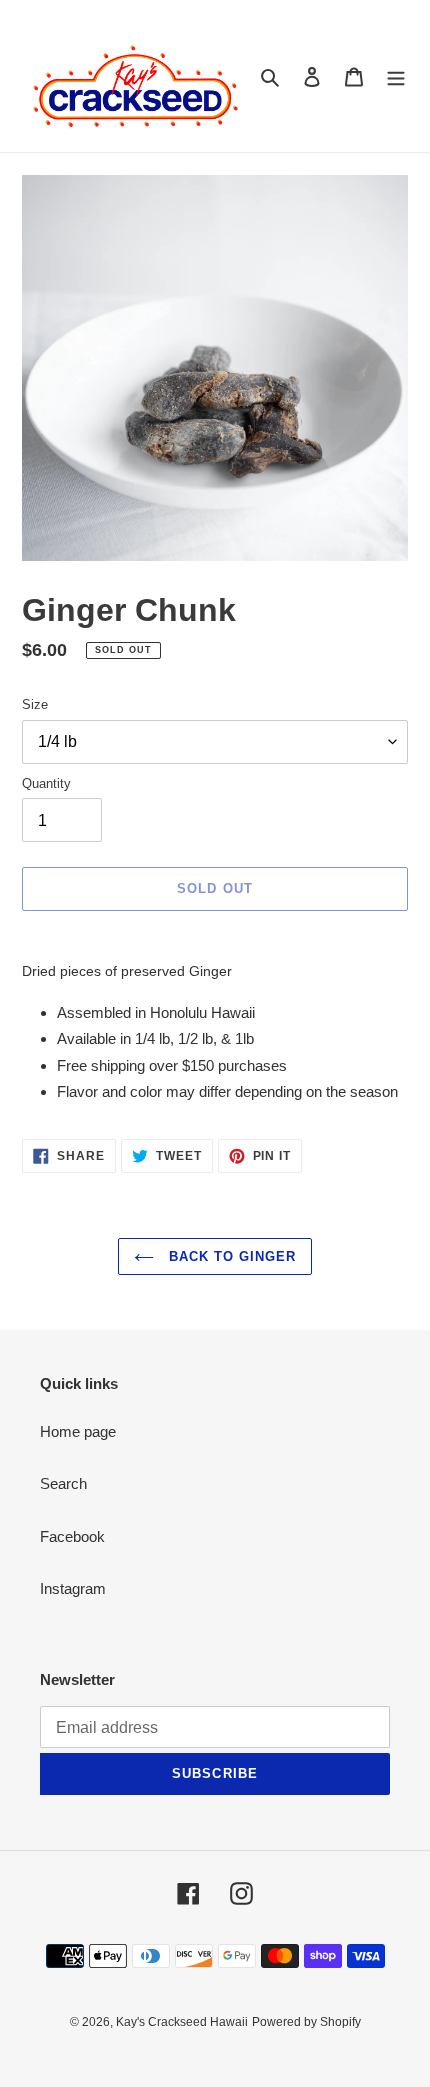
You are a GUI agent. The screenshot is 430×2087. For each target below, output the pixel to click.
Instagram (73, 1588)
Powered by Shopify (306, 2022)
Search (63, 1483)
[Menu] (396, 76)
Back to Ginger (230, 1256)
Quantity (46, 783)
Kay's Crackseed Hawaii (182, 2022)
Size (35, 704)
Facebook (72, 1536)
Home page (78, 1431)
